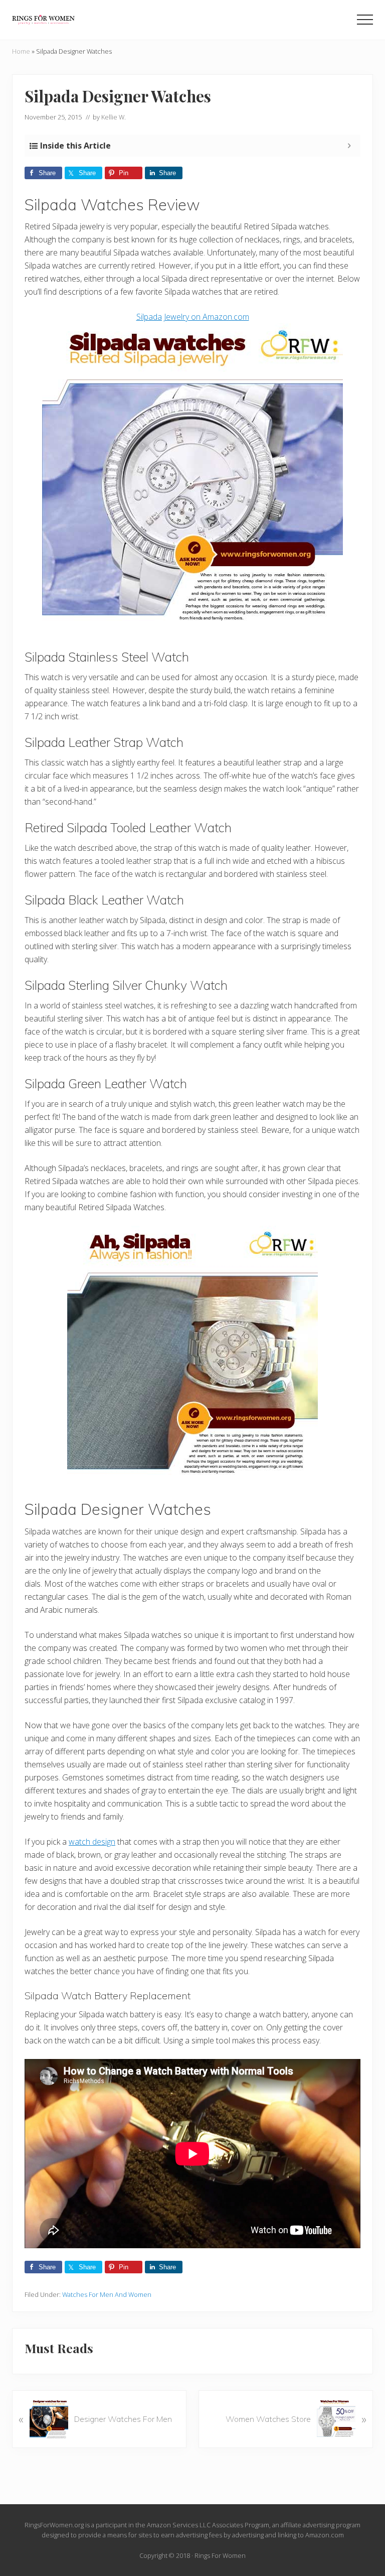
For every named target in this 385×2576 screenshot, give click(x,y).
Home (21, 51)
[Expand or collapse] (349, 146)
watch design (92, 1842)
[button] (365, 20)
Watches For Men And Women (107, 2294)
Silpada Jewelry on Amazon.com (193, 317)
